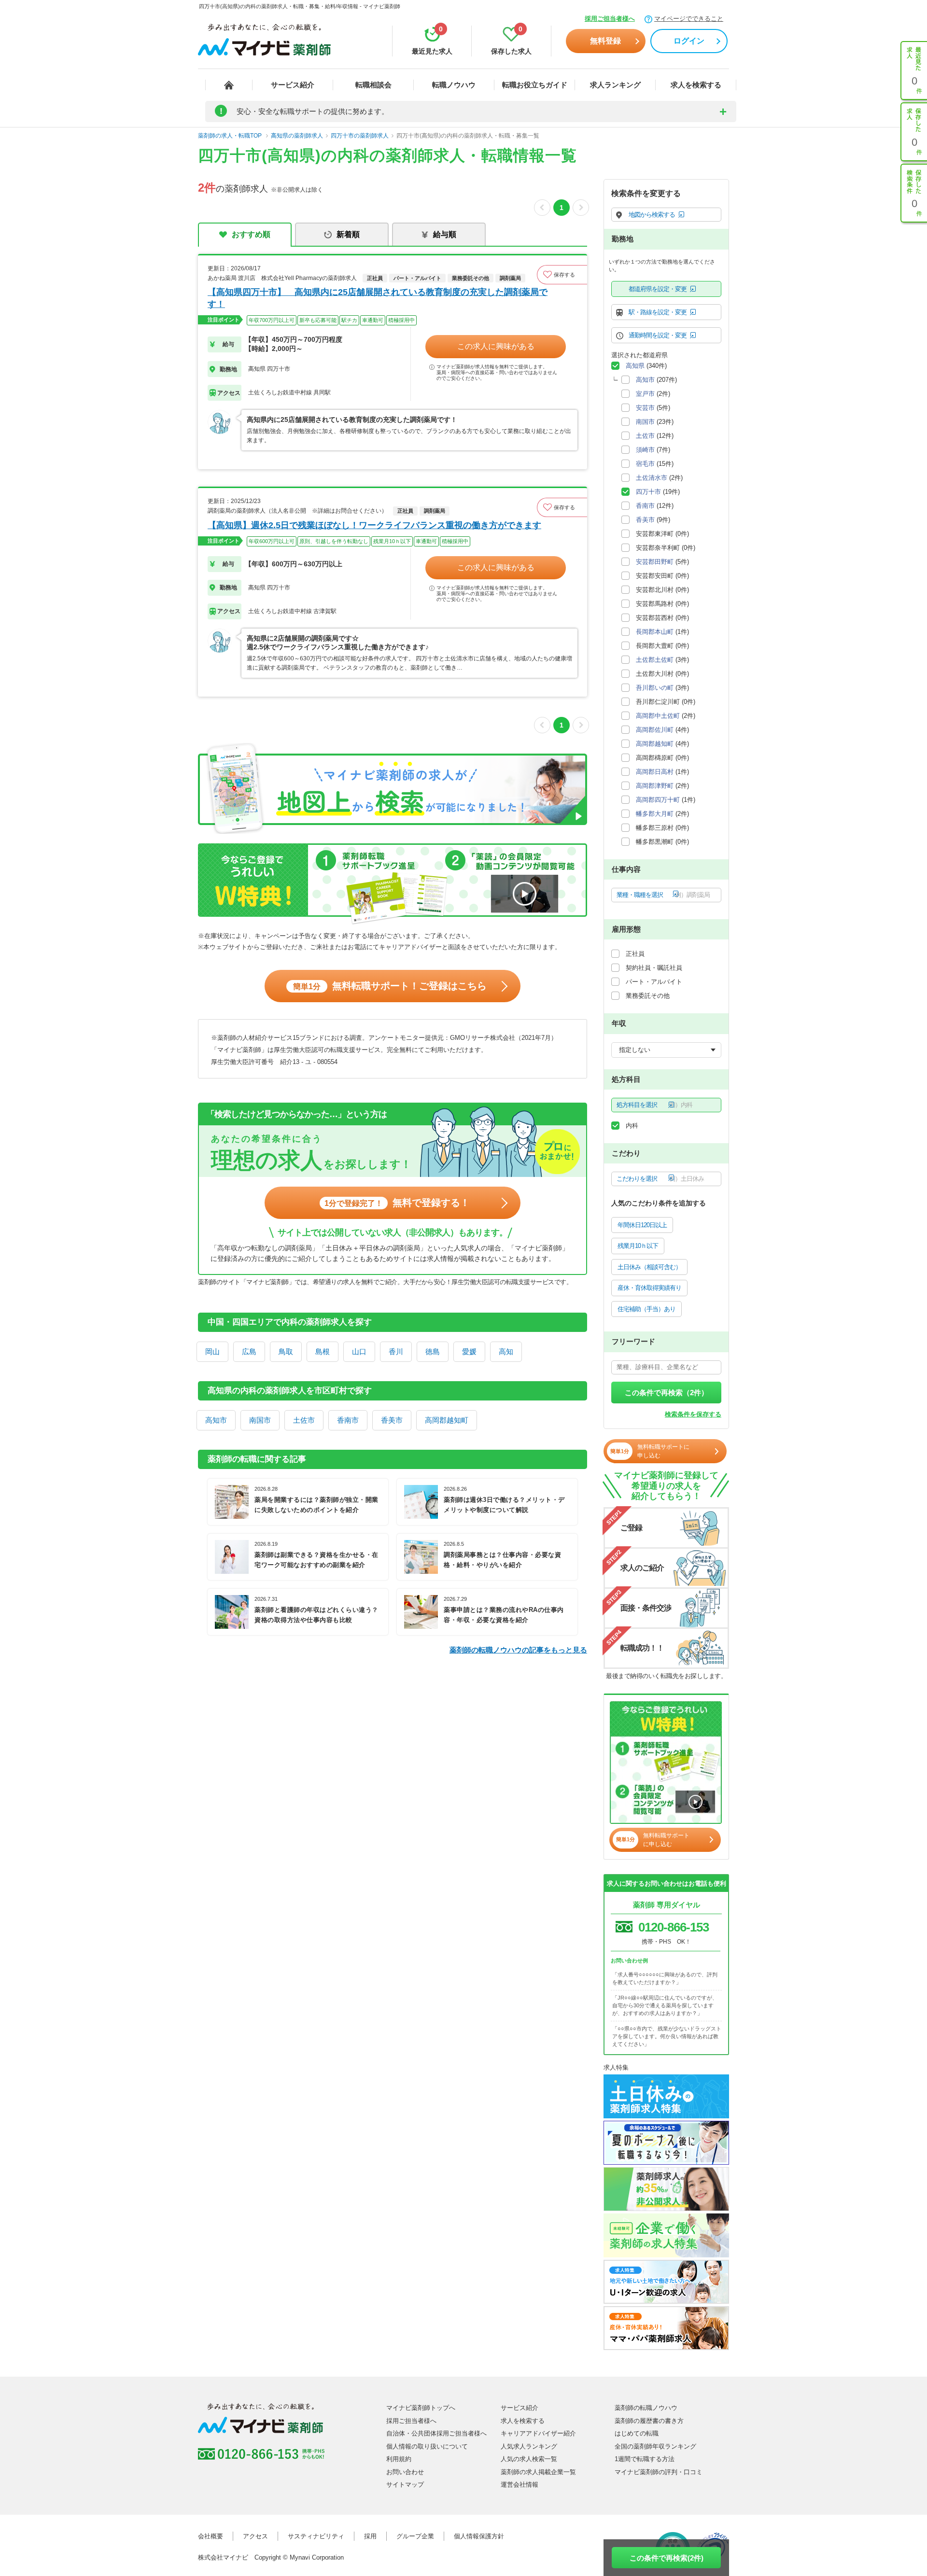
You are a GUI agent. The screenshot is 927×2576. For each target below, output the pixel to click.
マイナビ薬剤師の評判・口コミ (659, 2472)
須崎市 (645, 450)
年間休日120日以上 (642, 1225)
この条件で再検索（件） (667, 1393)
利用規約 (399, 2459)
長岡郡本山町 (655, 632)
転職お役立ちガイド (535, 85)
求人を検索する (696, 85)
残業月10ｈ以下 (638, 1246)
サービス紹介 (293, 85)
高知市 (216, 1420)
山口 (359, 1351)
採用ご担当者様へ (610, 19)
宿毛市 (645, 464)
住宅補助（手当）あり (646, 1309)
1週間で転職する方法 (645, 2459)
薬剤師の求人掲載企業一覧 (538, 2472)
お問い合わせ (405, 2472)
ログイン (689, 41)
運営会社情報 (520, 2485)
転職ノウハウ (454, 85)
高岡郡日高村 (655, 772)
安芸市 (645, 408)
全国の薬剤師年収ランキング (655, 2446)
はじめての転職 (637, 2433)
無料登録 (605, 41)
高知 (506, 1351)
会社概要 (211, 2536)
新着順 (348, 234)
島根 (323, 1351)
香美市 (392, 1420)
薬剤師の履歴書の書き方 (649, 2421)
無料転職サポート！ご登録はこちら (390, 986)
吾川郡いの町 (655, 688)
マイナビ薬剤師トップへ (421, 2408)
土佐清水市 (652, 478)
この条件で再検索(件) (667, 2558)
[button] (562, 275)
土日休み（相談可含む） (649, 1267)
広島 (249, 1351)
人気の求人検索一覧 (529, 2459)
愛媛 (469, 1351)
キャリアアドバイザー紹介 (538, 2433)
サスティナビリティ (316, 2536)
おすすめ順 (251, 234)
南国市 (260, 1420)
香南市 (348, 1420)
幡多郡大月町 (655, 814)
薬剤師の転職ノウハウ (646, 2408)
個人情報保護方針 (479, 2536)
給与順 (445, 234)
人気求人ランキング (529, 2446)
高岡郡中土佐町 (658, 716)
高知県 (635, 366)
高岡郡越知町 (447, 1420)
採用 (370, 2536)
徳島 (433, 1351)
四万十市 (648, 492)
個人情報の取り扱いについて (427, 2446)
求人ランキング (615, 85)
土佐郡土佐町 (655, 660)
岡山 (212, 1351)
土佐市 (304, 1420)
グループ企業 (415, 2536)
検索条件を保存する (693, 1414)
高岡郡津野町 (655, 786)
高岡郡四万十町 (658, 800)
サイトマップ (405, 2485)
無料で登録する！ (397, 1203)
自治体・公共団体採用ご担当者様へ (436, 2433)
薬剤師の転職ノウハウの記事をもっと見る (518, 1650)
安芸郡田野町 (655, 562)
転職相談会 (373, 85)
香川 (396, 1351)
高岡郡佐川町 (655, 730)
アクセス (255, 2536)
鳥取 (286, 1351)
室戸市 (645, 394)
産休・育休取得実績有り (649, 1288)
